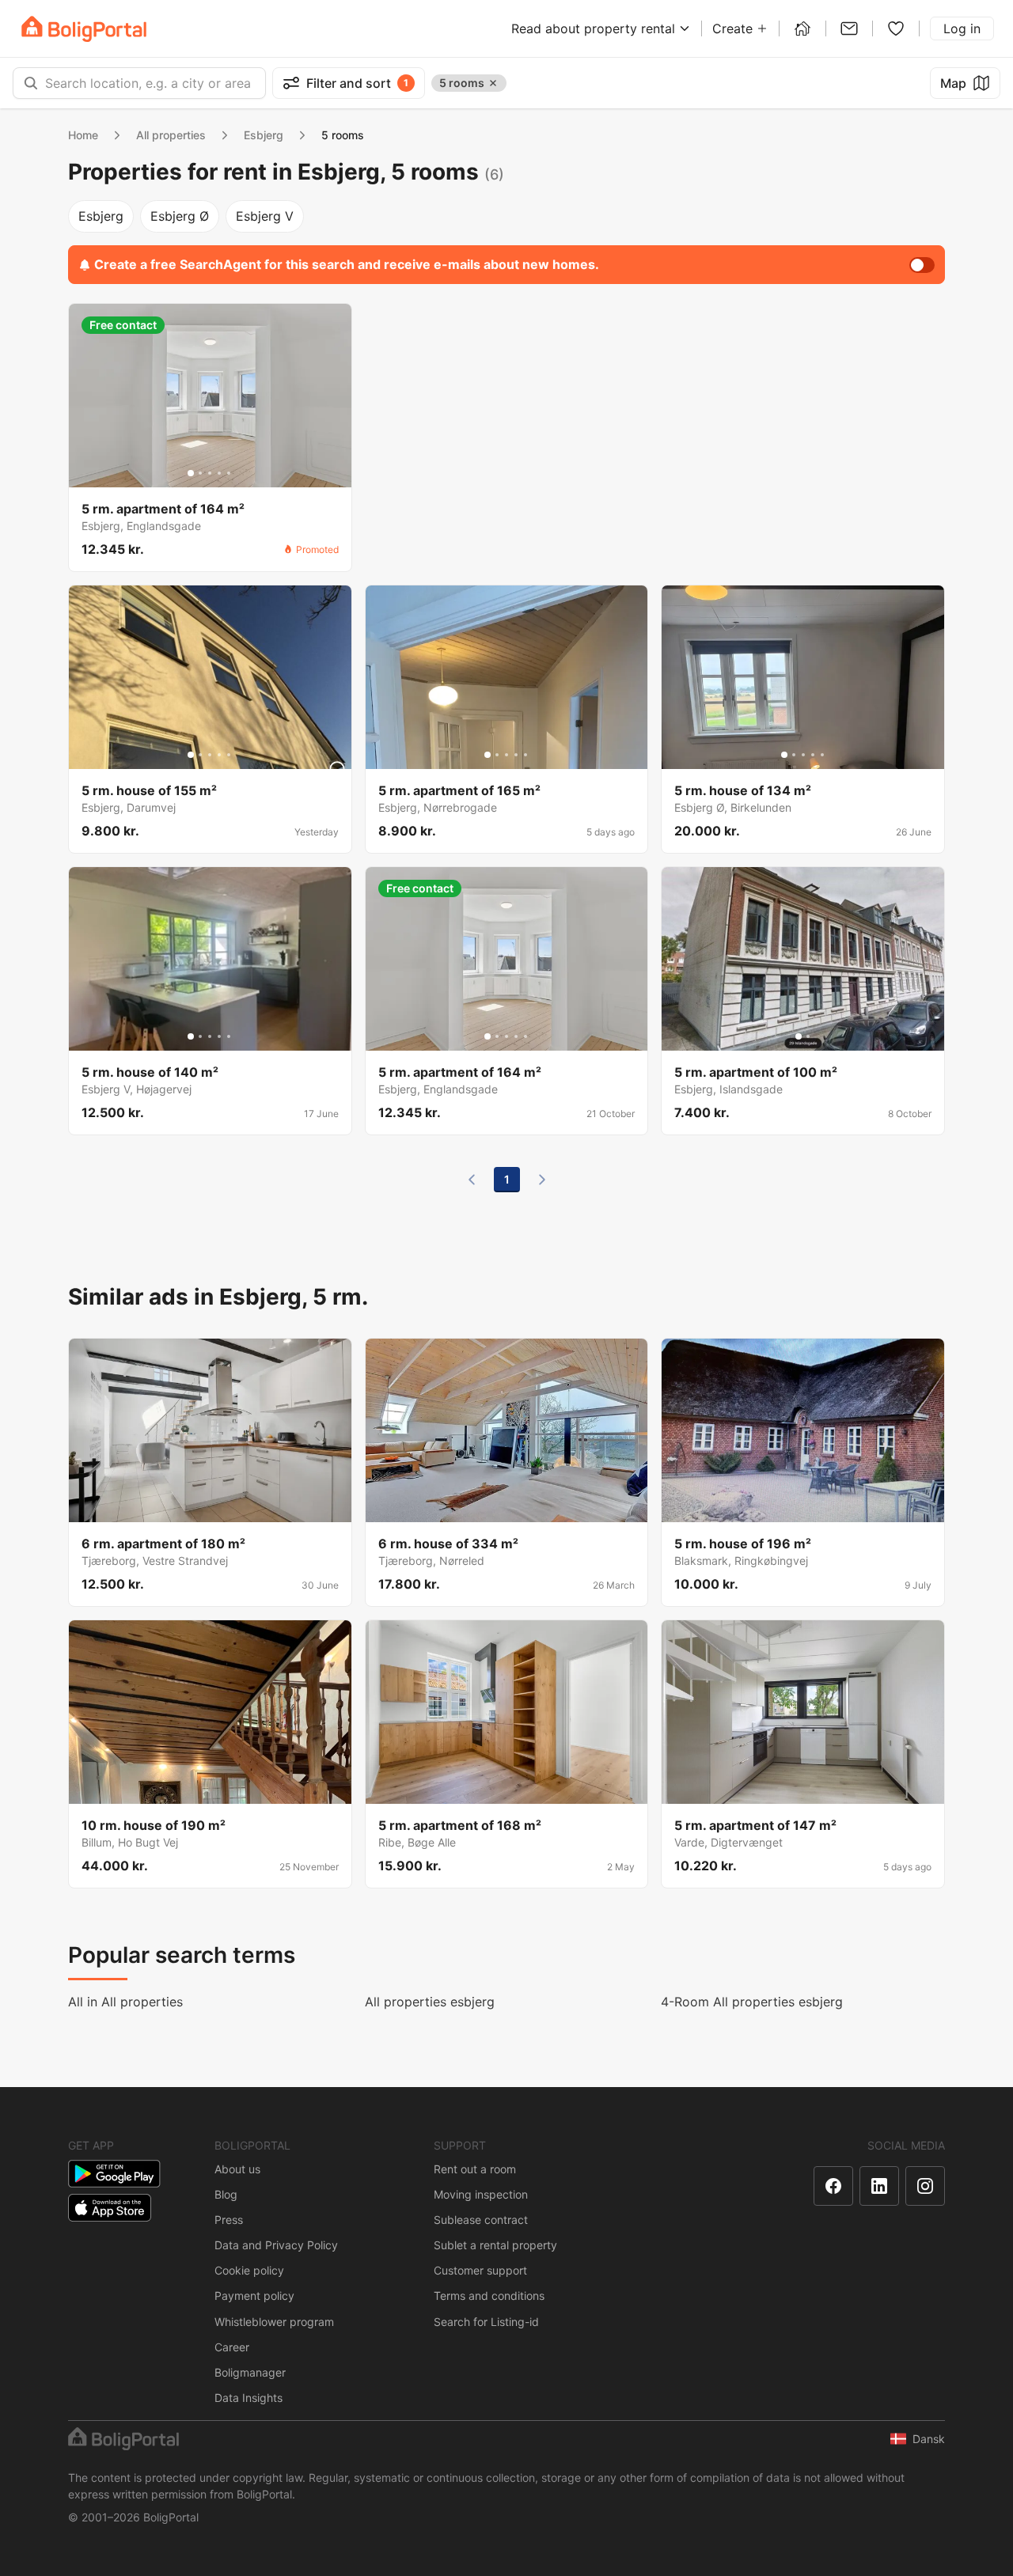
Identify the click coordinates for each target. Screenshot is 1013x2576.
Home (83, 135)
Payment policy (254, 2296)
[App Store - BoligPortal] (110, 2208)
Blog (226, 2194)
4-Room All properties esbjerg (752, 2002)
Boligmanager (250, 2372)
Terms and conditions (489, 2296)
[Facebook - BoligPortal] (833, 2186)
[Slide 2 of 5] (200, 473)
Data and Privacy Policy (276, 2245)
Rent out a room (475, 2169)
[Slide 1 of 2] (799, 1036)
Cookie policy (249, 2270)
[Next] (542, 1180)
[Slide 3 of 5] (210, 473)
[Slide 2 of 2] (808, 1036)
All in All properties (125, 2002)
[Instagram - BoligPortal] (925, 2186)
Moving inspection (481, 2194)
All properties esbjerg (430, 2002)
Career (232, 2347)
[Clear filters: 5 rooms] (493, 83)
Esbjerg (264, 135)
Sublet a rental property (495, 2245)
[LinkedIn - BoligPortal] (879, 2186)
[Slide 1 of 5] (191, 473)
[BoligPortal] (84, 29)
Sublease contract (481, 2220)
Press (229, 2220)
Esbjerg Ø (180, 216)
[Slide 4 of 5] (219, 473)
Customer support (480, 2270)
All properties (171, 135)
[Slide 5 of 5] (229, 473)
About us (237, 2169)
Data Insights (249, 2398)
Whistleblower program (274, 2322)
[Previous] (472, 1180)
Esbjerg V (265, 216)
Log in (962, 28)
